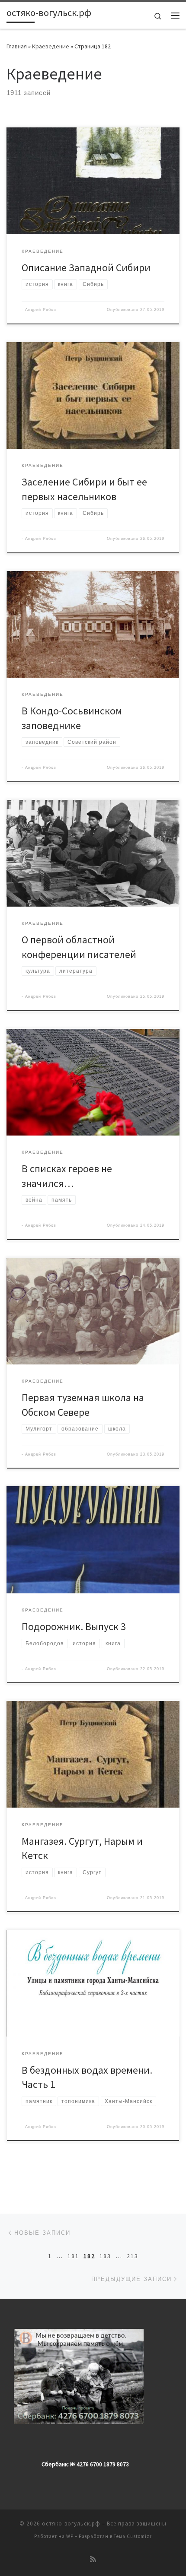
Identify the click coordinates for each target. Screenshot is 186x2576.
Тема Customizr (133, 2536)
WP (70, 2536)
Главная (17, 46)
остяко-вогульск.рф (71, 2524)
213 (133, 2256)
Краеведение (51, 46)
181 (73, 2256)
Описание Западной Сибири (86, 268)
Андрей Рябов (41, 310)
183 (105, 2256)
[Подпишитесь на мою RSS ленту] (93, 2559)
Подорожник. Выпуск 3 (74, 1626)
